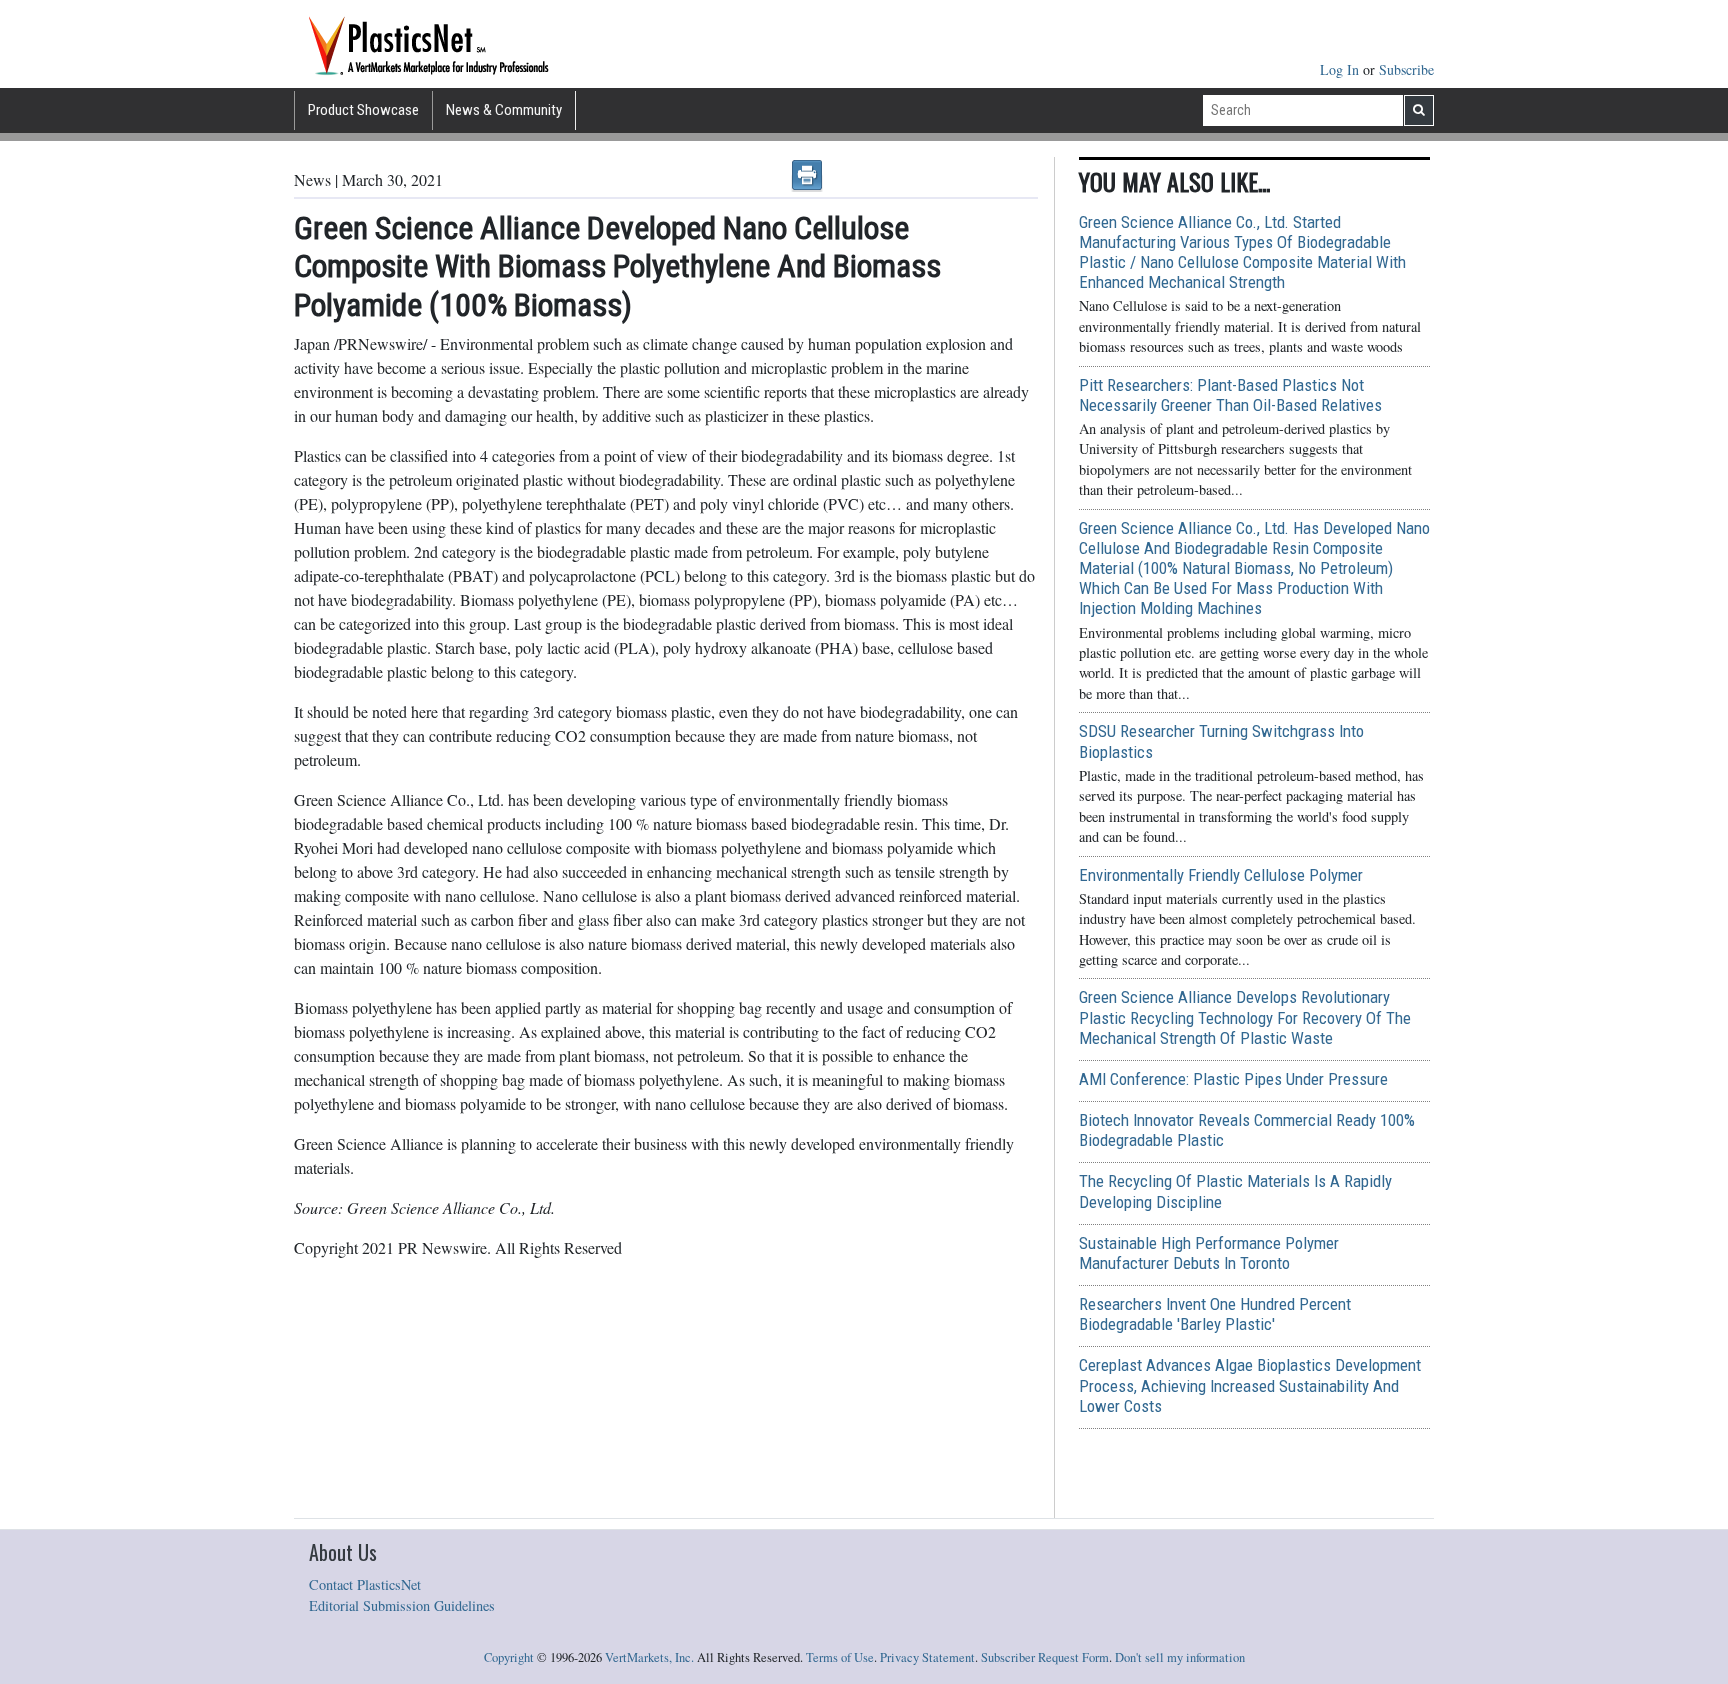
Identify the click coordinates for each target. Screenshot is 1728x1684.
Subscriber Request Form (1045, 1657)
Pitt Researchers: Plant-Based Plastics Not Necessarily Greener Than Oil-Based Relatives (1230, 395)
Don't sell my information (1180, 1657)
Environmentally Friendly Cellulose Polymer (1221, 875)
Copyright (509, 1657)
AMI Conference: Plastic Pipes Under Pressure (1233, 1079)
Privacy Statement (927, 1657)
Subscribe (1406, 69)
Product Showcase (363, 110)
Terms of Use (840, 1657)
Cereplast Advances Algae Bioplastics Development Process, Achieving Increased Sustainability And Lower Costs (1250, 1385)
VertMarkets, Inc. (649, 1657)
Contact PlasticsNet (365, 1584)
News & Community (504, 110)
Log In (1341, 69)
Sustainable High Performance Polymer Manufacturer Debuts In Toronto (1209, 1253)
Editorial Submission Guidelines (402, 1605)
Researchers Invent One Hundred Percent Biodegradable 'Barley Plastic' (1215, 1314)
